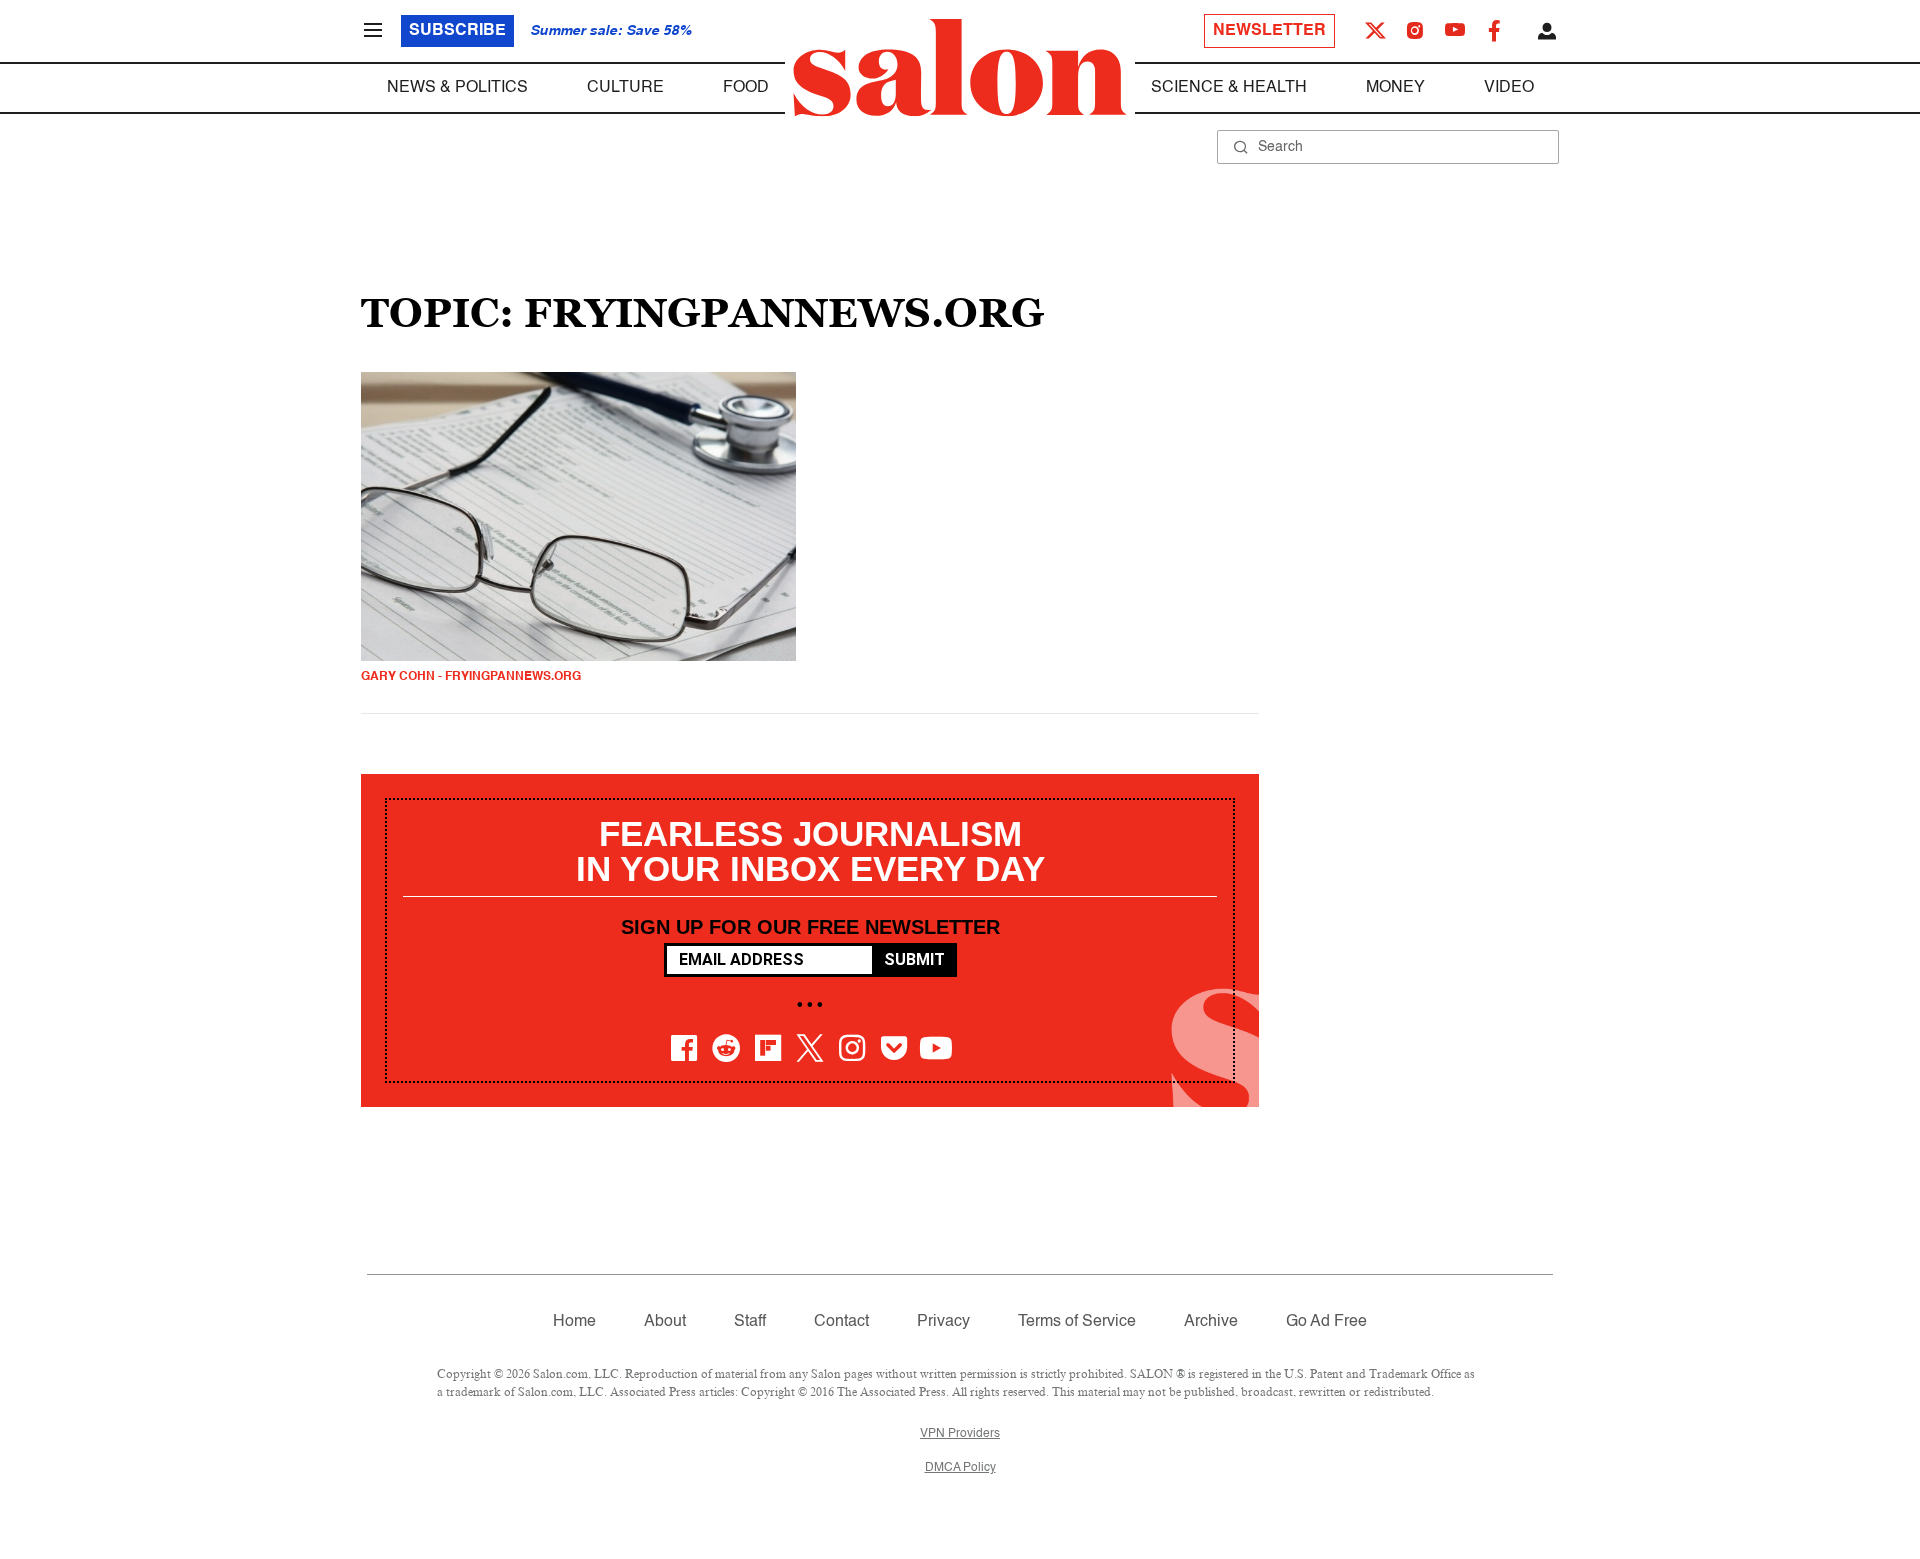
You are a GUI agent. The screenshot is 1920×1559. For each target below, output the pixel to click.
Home (574, 1322)
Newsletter (1269, 31)
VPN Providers (960, 1434)
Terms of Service (1077, 1322)
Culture (625, 88)
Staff (750, 1322)
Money (1395, 88)
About (665, 1322)
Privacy (943, 1322)
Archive (1211, 1322)
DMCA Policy (960, 1468)
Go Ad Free (1326, 1322)
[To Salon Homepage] (960, 68)
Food (746, 88)
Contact (841, 1322)
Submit (914, 959)
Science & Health (1229, 88)
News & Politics (457, 88)
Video (1509, 88)
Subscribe (457, 31)
